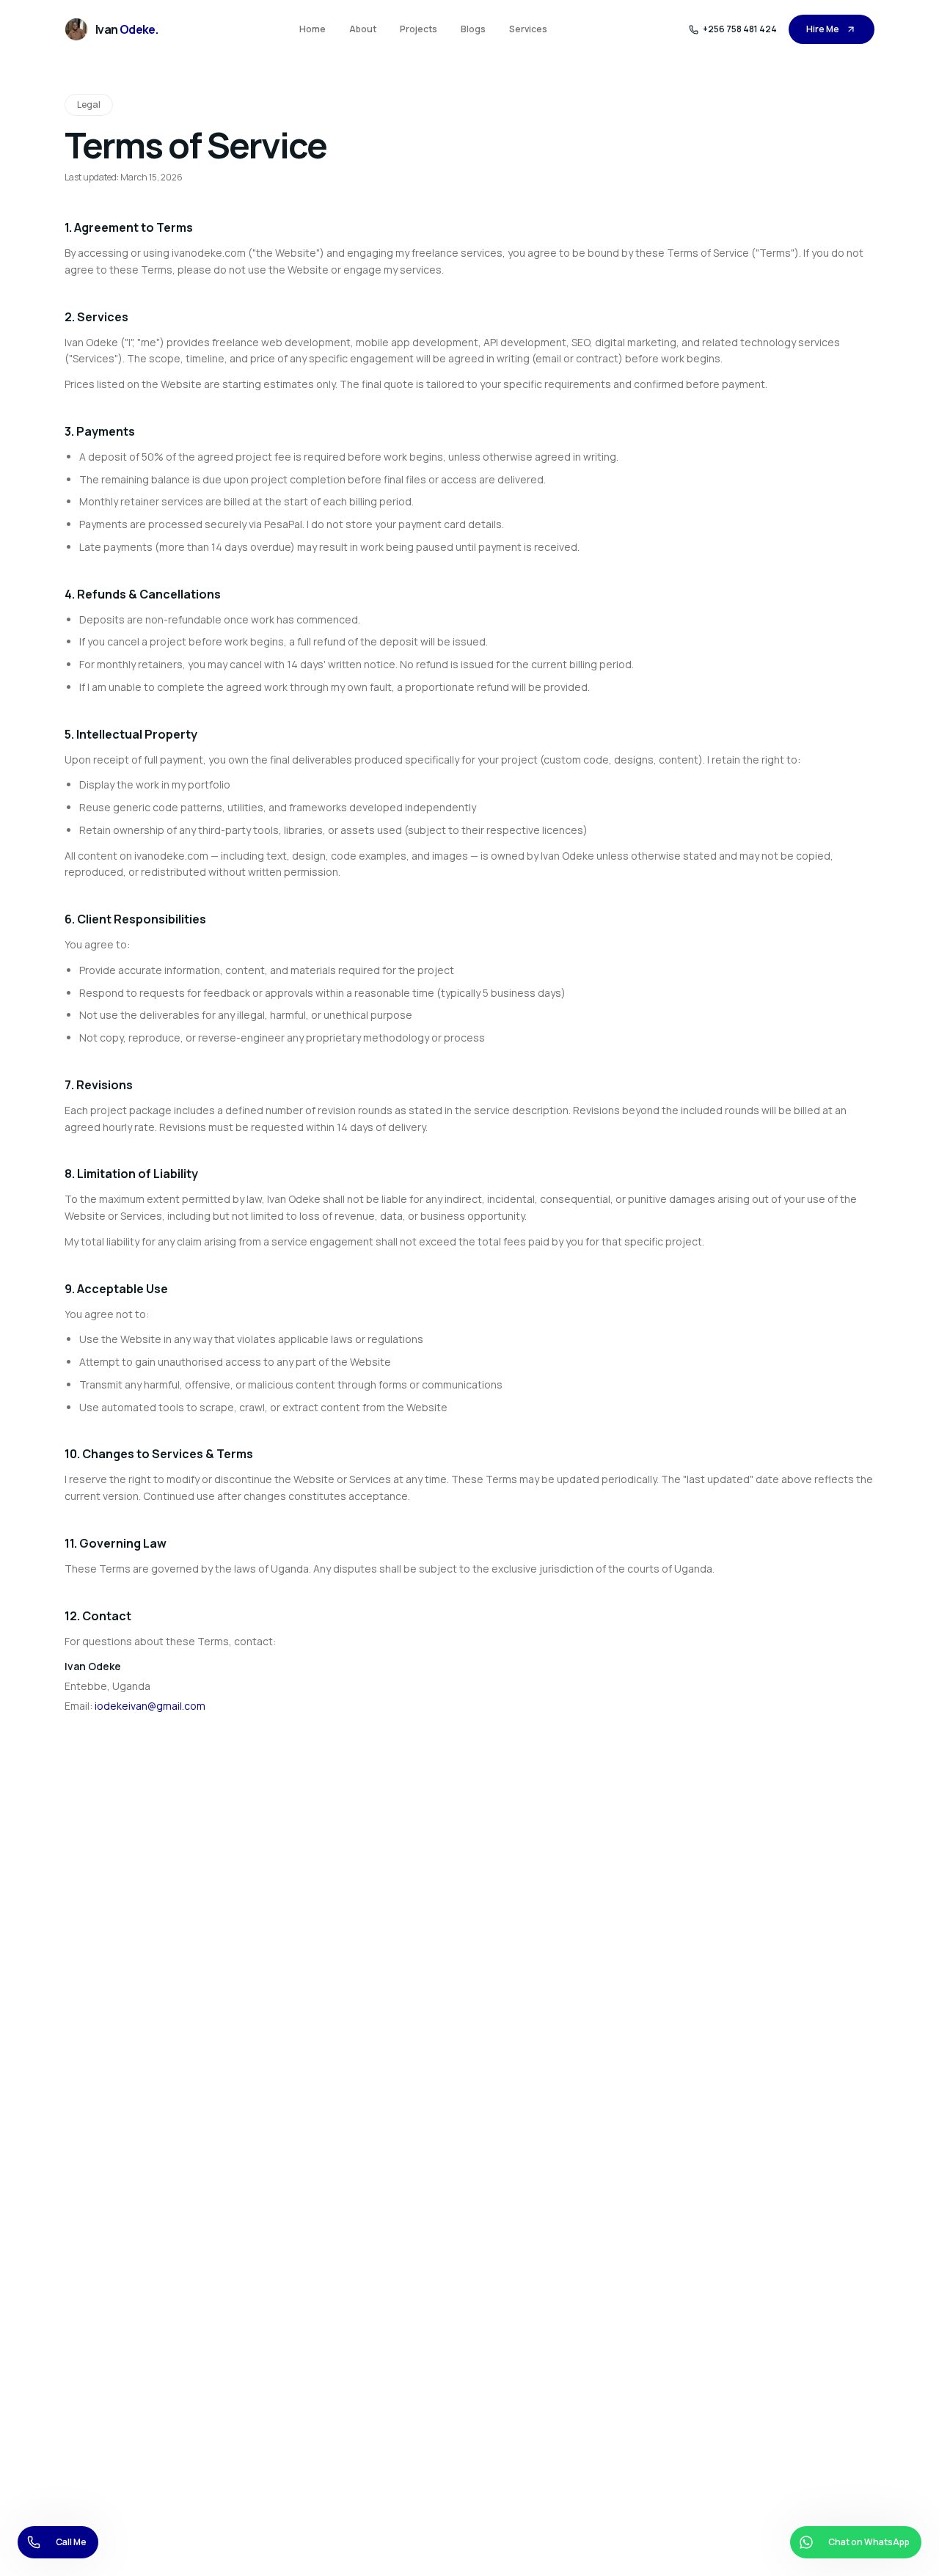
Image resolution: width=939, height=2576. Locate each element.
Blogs (473, 29)
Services (528, 29)
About (363, 29)
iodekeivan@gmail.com (150, 1706)
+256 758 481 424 (740, 29)
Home (313, 29)
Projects (419, 29)
